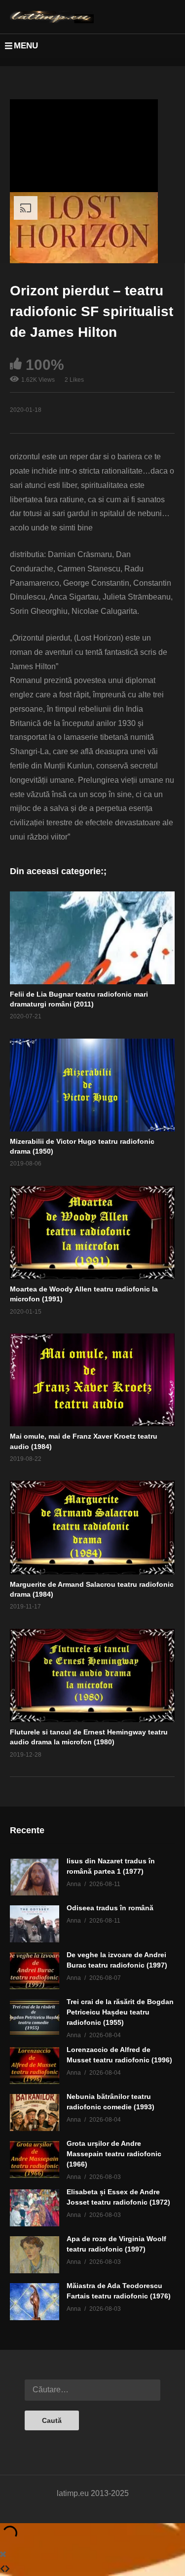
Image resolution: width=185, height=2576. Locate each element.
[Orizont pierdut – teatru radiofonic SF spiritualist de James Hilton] (92, 938)
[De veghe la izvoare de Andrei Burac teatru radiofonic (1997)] (35, 1971)
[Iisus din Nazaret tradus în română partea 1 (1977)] (35, 1877)
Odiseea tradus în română (110, 1908)
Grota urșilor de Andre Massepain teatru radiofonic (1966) (114, 2154)
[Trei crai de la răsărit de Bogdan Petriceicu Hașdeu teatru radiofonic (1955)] (35, 2018)
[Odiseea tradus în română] (35, 1924)
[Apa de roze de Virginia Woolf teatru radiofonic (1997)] (35, 2255)
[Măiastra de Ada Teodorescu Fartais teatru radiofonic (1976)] (35, 2302)
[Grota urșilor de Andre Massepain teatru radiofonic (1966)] (35, 2159)
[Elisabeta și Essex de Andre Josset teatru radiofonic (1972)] (35, 2208)
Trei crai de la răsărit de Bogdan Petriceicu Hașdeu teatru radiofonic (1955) (120, 2012)
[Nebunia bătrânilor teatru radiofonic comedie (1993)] (35, 2113)
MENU (26, 46)
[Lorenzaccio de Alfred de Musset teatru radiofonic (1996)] (35, 2066)
